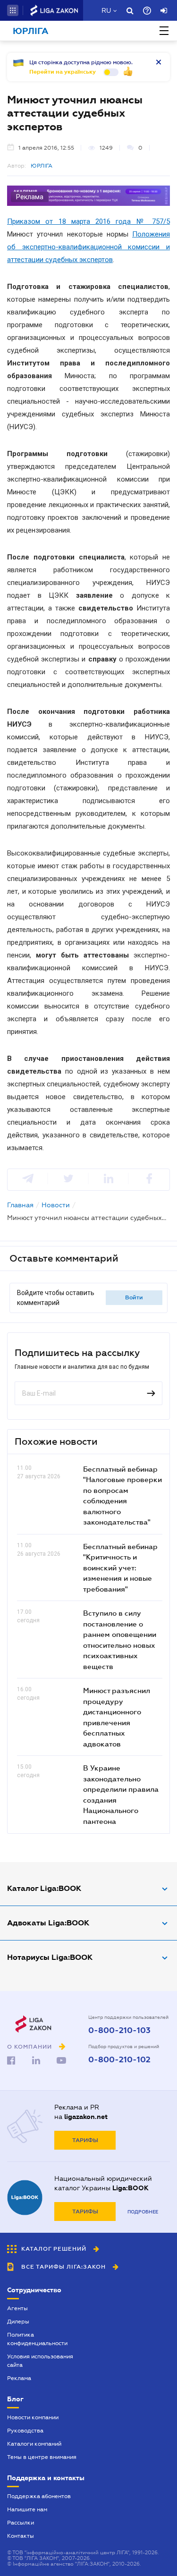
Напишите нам (27, 2509)
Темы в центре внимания (42, 2457)
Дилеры (18, 2322)
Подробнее (143, 2212)
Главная (20, 1205)
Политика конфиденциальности (37, 2339)
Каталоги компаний (34, 2444)
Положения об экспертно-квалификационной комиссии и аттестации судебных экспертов (88, 247)
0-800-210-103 (119, 2031)
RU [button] (106, 10)
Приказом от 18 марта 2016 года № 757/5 (88, 221)
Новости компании (33, 2417)
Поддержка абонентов (39, 2496)
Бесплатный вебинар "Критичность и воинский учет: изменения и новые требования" (120, 1568)
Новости (56, 1205)
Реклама (19, 2378)
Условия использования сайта (40, 2361)
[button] (13, 10)
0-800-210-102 (119, 2060)
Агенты (17, 2308)
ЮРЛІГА (42, 166)
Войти (134, 1297)
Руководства (25, 2431)
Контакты (21, 2536)
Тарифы (85, 2140)
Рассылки (21, 2523)
